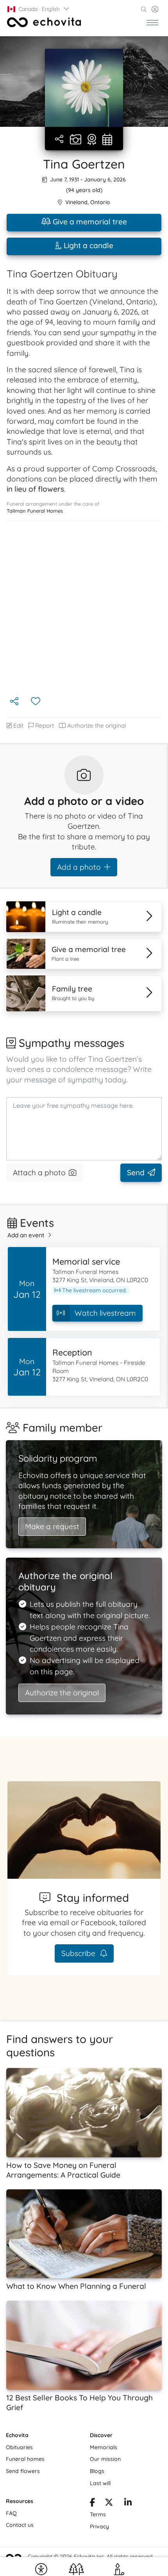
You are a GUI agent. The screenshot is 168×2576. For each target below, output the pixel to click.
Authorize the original (97, 726)
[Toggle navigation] (152, 22)
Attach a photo (39, 1173)
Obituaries (19, 2447)
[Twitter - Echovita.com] (109, 2503)
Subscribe (79, 1953)
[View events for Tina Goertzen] (107, 140)
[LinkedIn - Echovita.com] (128, 2503)
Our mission (105, 2459)
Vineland (76, 202)
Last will (100, 2483)
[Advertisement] (84, 608)
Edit (18, 726)
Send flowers (23, 2471)
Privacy (99, 2526)
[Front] (44, 22)
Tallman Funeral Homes (35, 511)
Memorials (104, 2447)
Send (136, 1173)
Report (45, 726)
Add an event (26, 1235)
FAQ (11, 2513)
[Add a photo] (76, 140)
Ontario (100, 202)
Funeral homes (25, 2459)
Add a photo (79, 867)
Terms (98, 2514)
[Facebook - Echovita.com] (93, 2503)
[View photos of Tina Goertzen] (84, 88)
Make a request (52, 1526)
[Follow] (36, 702)
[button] (39, 9)
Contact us (20, 2525)
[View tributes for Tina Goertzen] (92, 140)
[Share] (60, 139)
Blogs (97, 2471)
